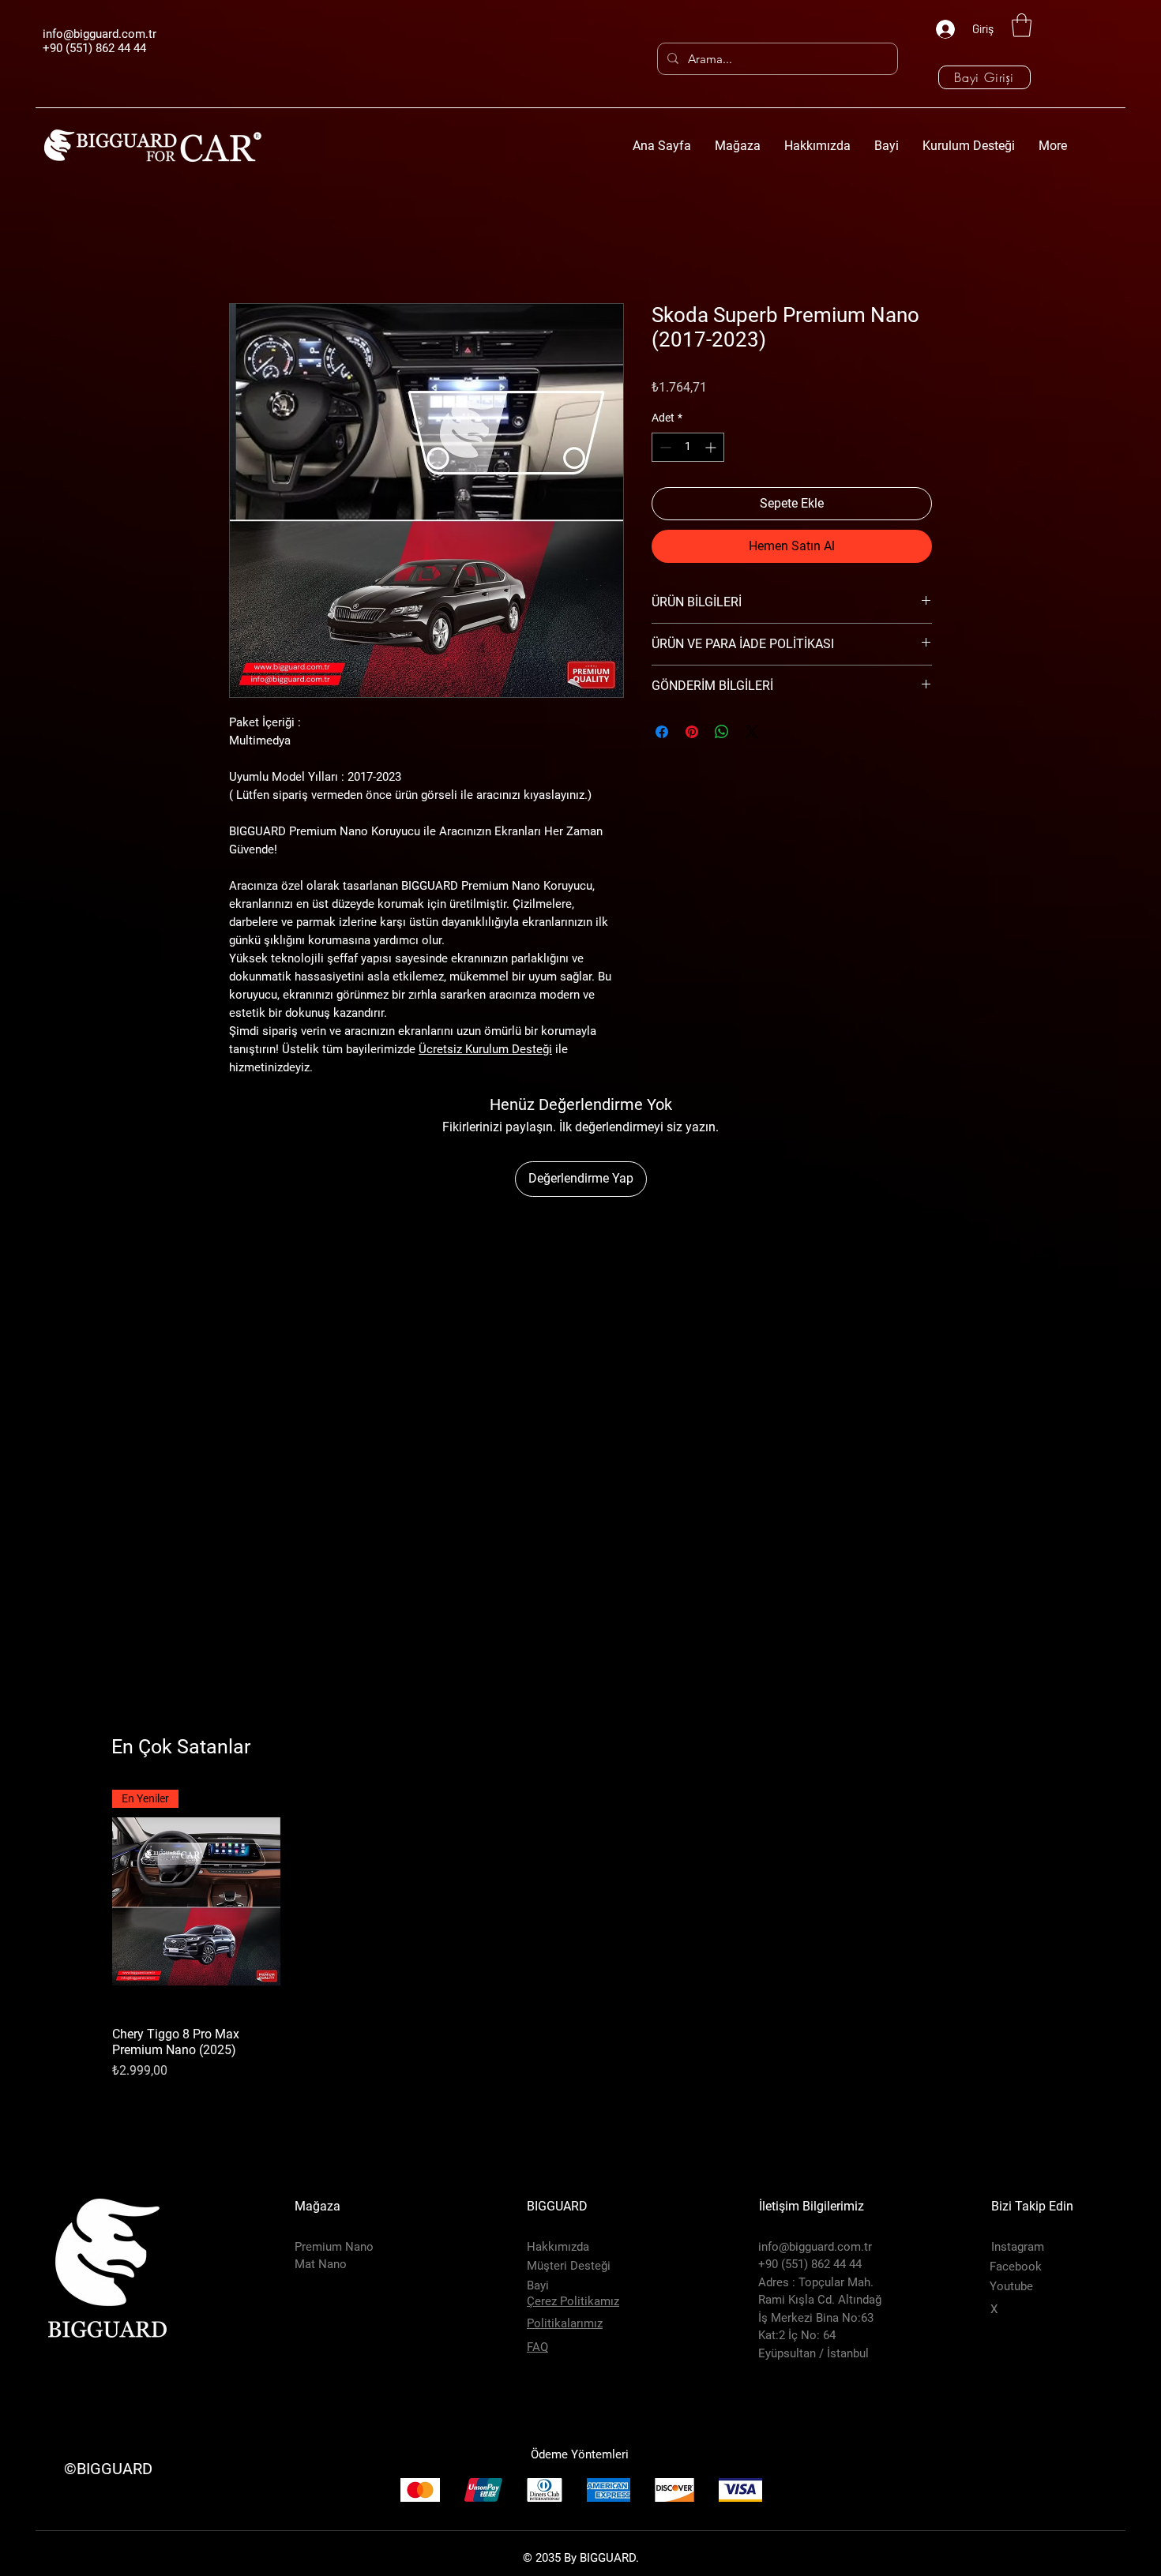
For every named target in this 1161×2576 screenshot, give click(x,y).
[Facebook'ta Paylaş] (662, 732)
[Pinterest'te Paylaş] (692, 732)
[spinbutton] (688, 447)
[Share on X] (752, 732)
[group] (580, 1935)
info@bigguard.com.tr (100, 34)
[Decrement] (664, 447)
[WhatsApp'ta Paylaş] (722, 732)
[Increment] (712, 447)
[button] (1022, 25)
